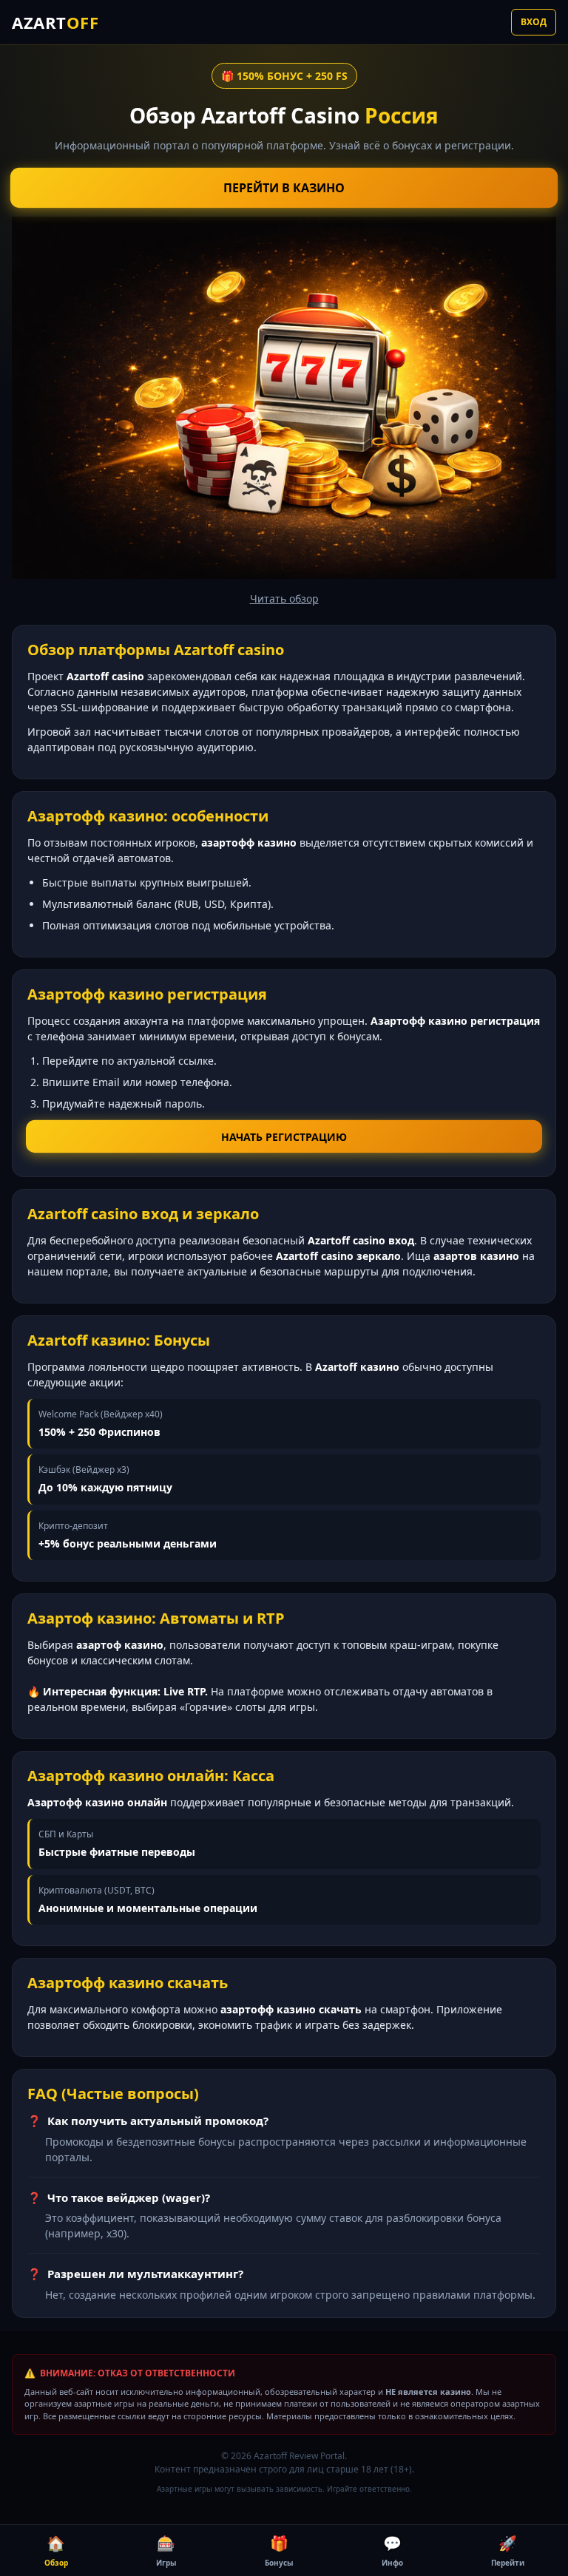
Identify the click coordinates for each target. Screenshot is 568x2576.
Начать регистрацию (284, 1136)
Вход (534, 22)
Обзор (56, 2550)
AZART (55, 22)
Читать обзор (284, 599)
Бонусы (279, 2550)
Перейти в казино (284, 188)
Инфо (392, 2550)
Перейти (508, 2550)
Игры (166, 2550)
